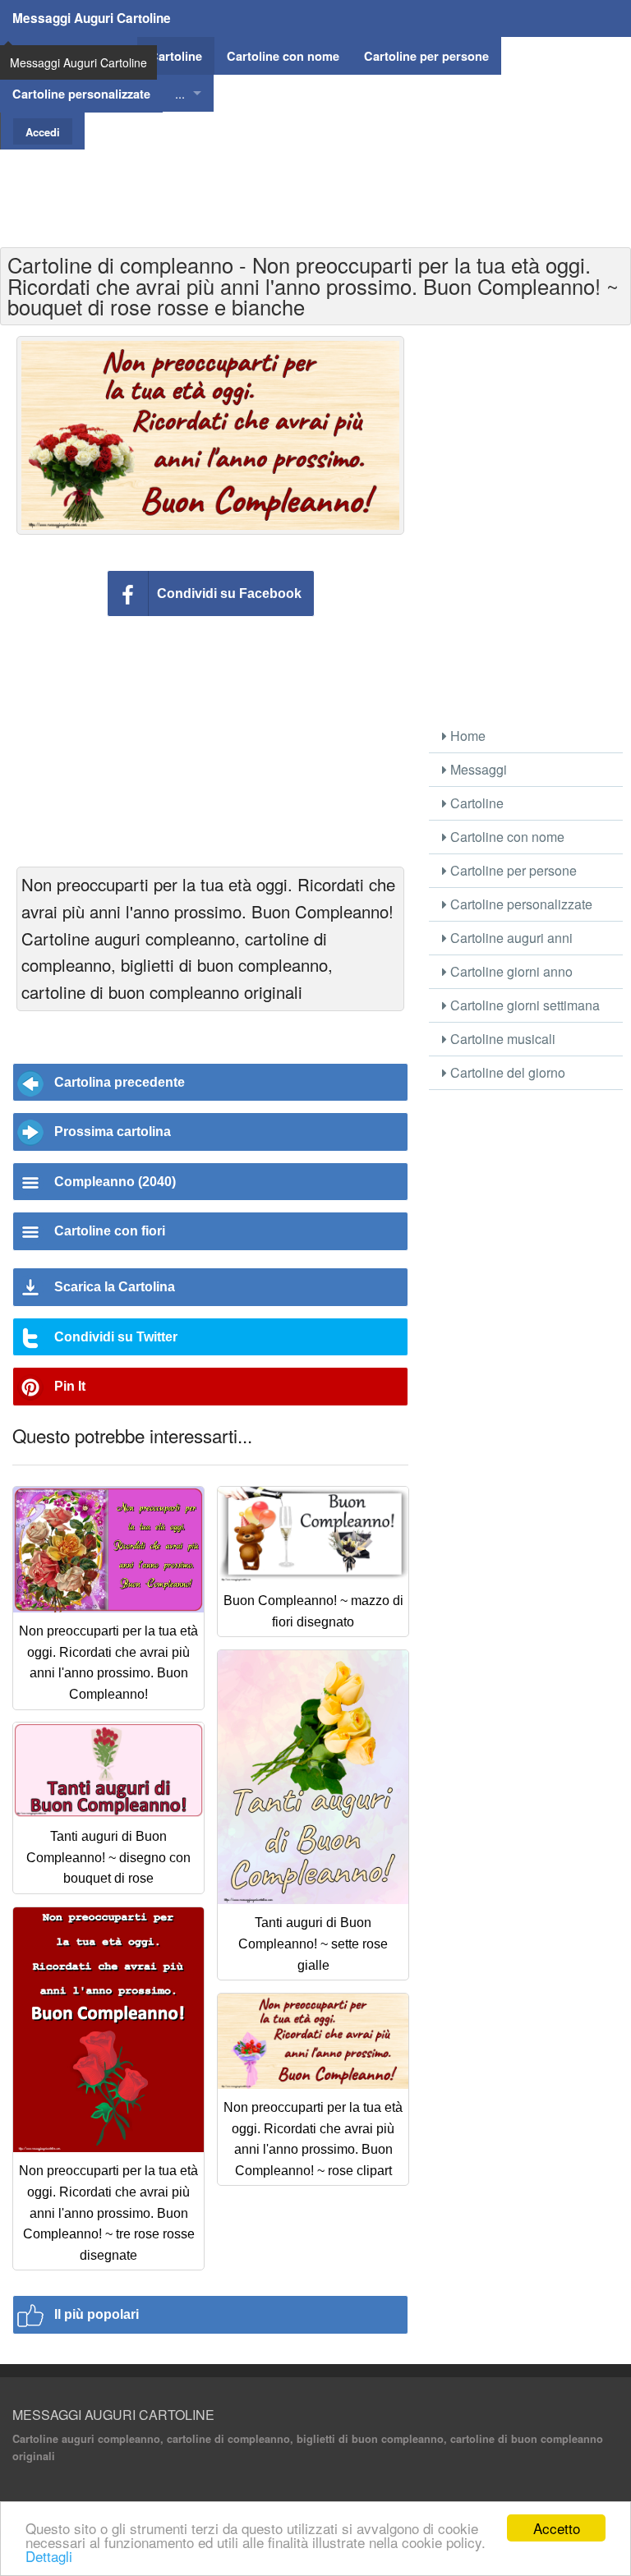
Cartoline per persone (512, 870)
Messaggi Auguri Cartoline (92, 18)
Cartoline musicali (501, 1039)
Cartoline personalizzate (520, 904)
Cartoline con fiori (110, 1231)
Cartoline (475, 803)
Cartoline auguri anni (510, 938)
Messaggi (477, 769)
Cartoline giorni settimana (523, 1005)
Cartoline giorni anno (510, 971)
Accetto (557, 2528)
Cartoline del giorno (506, 1072)
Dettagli (49, 2556)
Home (466, 736)
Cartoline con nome (506, 837)
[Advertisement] (315, 186)
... (180, 93)
